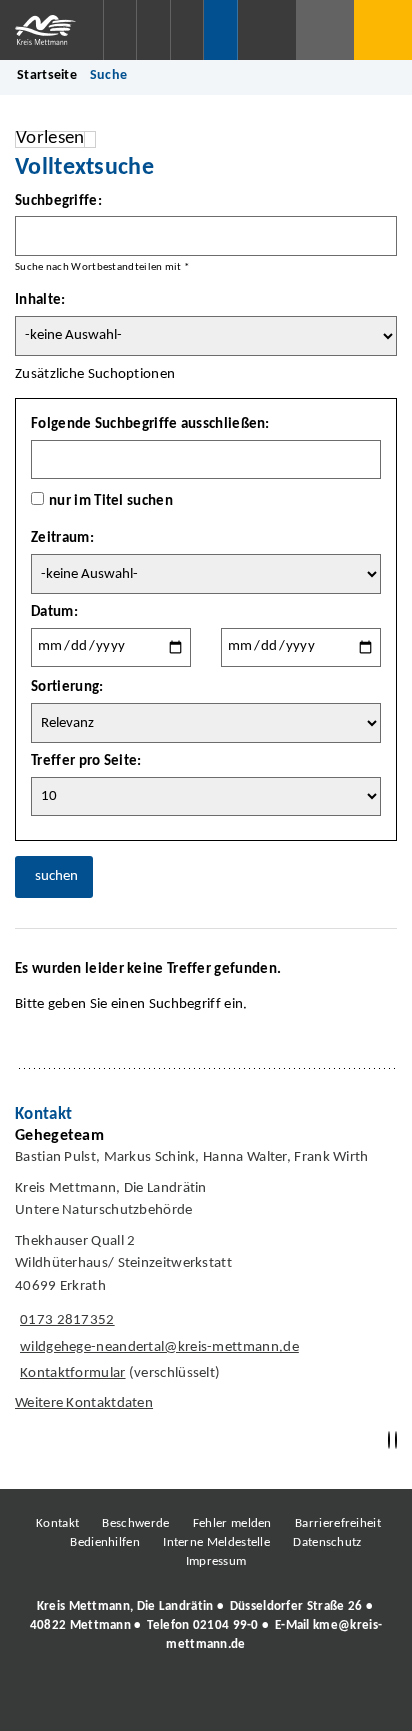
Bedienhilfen (105, 1542)
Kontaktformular (73, 1373)
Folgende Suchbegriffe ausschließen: (150, 424)
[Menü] (383, 30)
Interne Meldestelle (216, 1542)
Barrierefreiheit (338, 1523)
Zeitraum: (62, 538)
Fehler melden (232, 1523)
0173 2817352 (65, 1320)
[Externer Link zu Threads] (159, 1700)
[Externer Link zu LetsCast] (339, 1700)
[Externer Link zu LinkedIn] (204, 1700)
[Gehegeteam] (206, 1275)
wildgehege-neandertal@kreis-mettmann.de (157, 1347)
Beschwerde (135, 1523)
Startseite (47, 75)
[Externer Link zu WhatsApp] (294, 1700)
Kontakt (57, 1523)
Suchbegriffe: (58, 201)
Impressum (216, 1561)
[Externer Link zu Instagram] (114, 1700)
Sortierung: (67, 687)
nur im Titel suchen (111, 501)
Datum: (54, 612)
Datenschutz (327, 1542)
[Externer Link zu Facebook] (69, 1700)
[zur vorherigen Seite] (389, 1440)
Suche (109, 75)
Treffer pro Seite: (86, 761)
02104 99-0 (226, 1625)
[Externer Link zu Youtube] (249, 1700)
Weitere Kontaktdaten (84, 1403)
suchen (56, 876)
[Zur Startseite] (51, 30)
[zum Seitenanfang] (396, 1440)
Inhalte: (40, 300)
